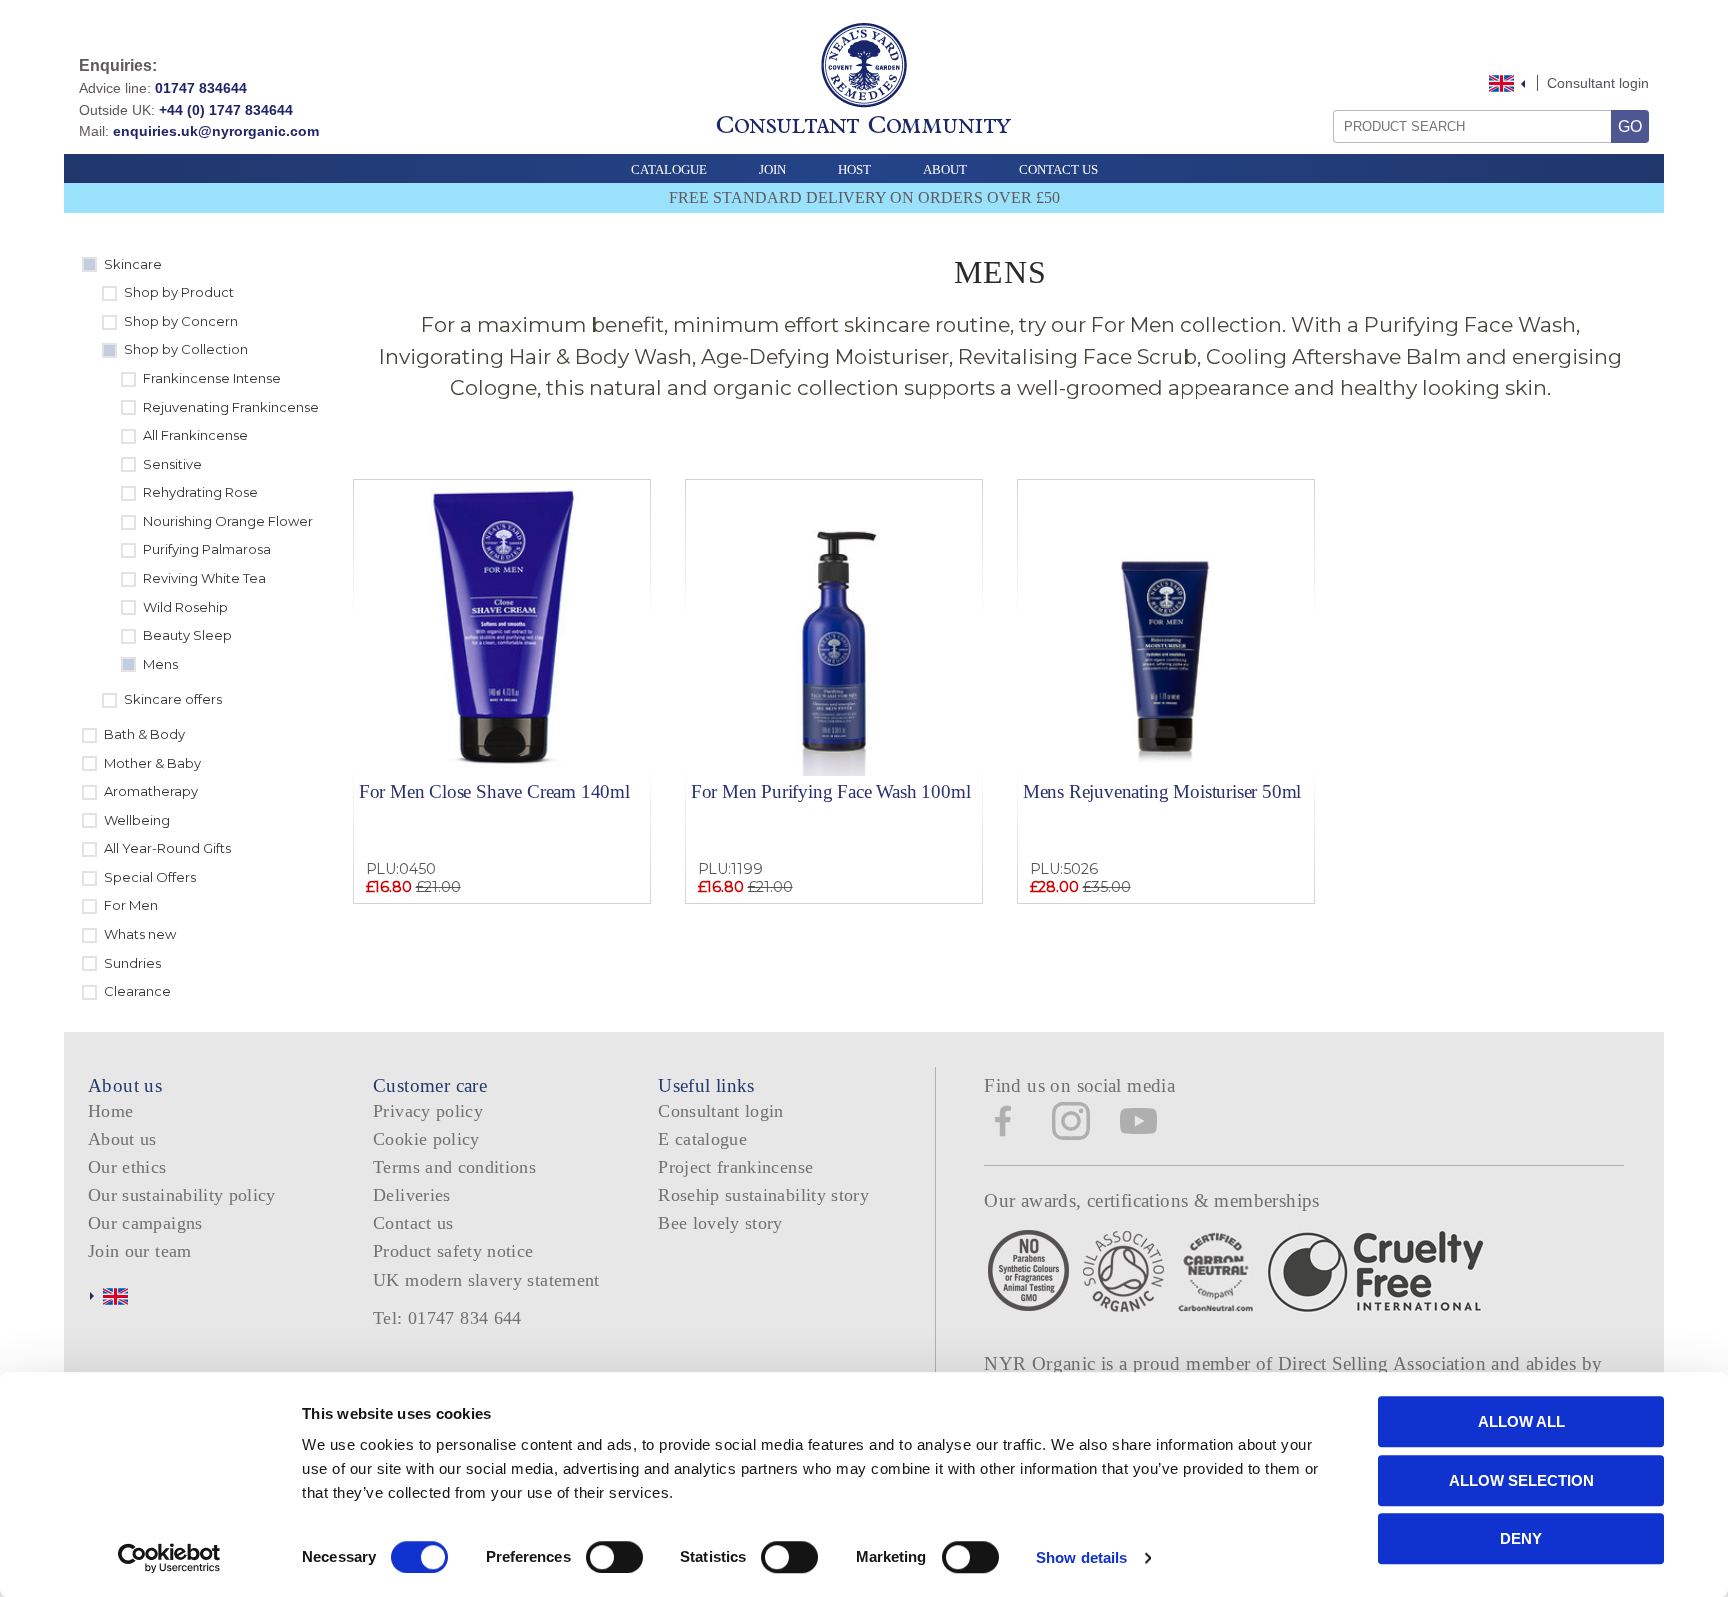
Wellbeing (137, 820)
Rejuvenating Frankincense (231, 407)
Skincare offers (173, 699)
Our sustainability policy (182, 1195)
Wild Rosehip (185, 607)
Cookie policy (426, 1139)
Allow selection (1521, 1480)
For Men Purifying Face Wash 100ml (831, 791)
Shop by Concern (181, 321)
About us (122, 1139)
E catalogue (702, 1139)
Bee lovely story (720, 1223)
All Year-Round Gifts (167, 848)
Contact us (413, 1223)
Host (854, 169)
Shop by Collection (186, 349)
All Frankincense (195, 435)
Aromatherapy (151, 791)
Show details (1081, 1557)
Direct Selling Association (1384, 1363)
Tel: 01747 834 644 (447, 1318)
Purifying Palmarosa (207, 549)
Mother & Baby (152, 763)
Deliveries (412, 1195)
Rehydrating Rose (200, 492)
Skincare (133, 264)
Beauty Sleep (187, 635)
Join (772, 169)
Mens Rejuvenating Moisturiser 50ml (1162, 791)
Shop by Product (179, 292)
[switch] (614, 1557)
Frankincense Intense (212, 378)
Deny (1521, 1538)
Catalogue (669, 169)
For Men (131, 905)
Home (110, 1111)
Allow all (1521, 1421)
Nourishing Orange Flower (228, 521)
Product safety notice (453, 1251)
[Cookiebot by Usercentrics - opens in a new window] (169, 1558)
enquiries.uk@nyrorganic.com (216, 131)
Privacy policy (428, 1111)
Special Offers (150, 877)
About (945, 169)
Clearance (137, 991)
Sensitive (172, 464)
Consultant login (1598, 83)
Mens (160, 664)
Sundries (132, 963)
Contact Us (1058, 169)
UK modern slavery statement (486, 1280)
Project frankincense (735, 1167)
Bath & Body (144, 734)
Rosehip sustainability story (763, 1195)
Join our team (140, 1251)
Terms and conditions (454, 1167)
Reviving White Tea (204, 578)
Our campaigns (145, 1223)
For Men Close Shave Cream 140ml (494, 791)
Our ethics (127, 1167)
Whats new (140, 934)
